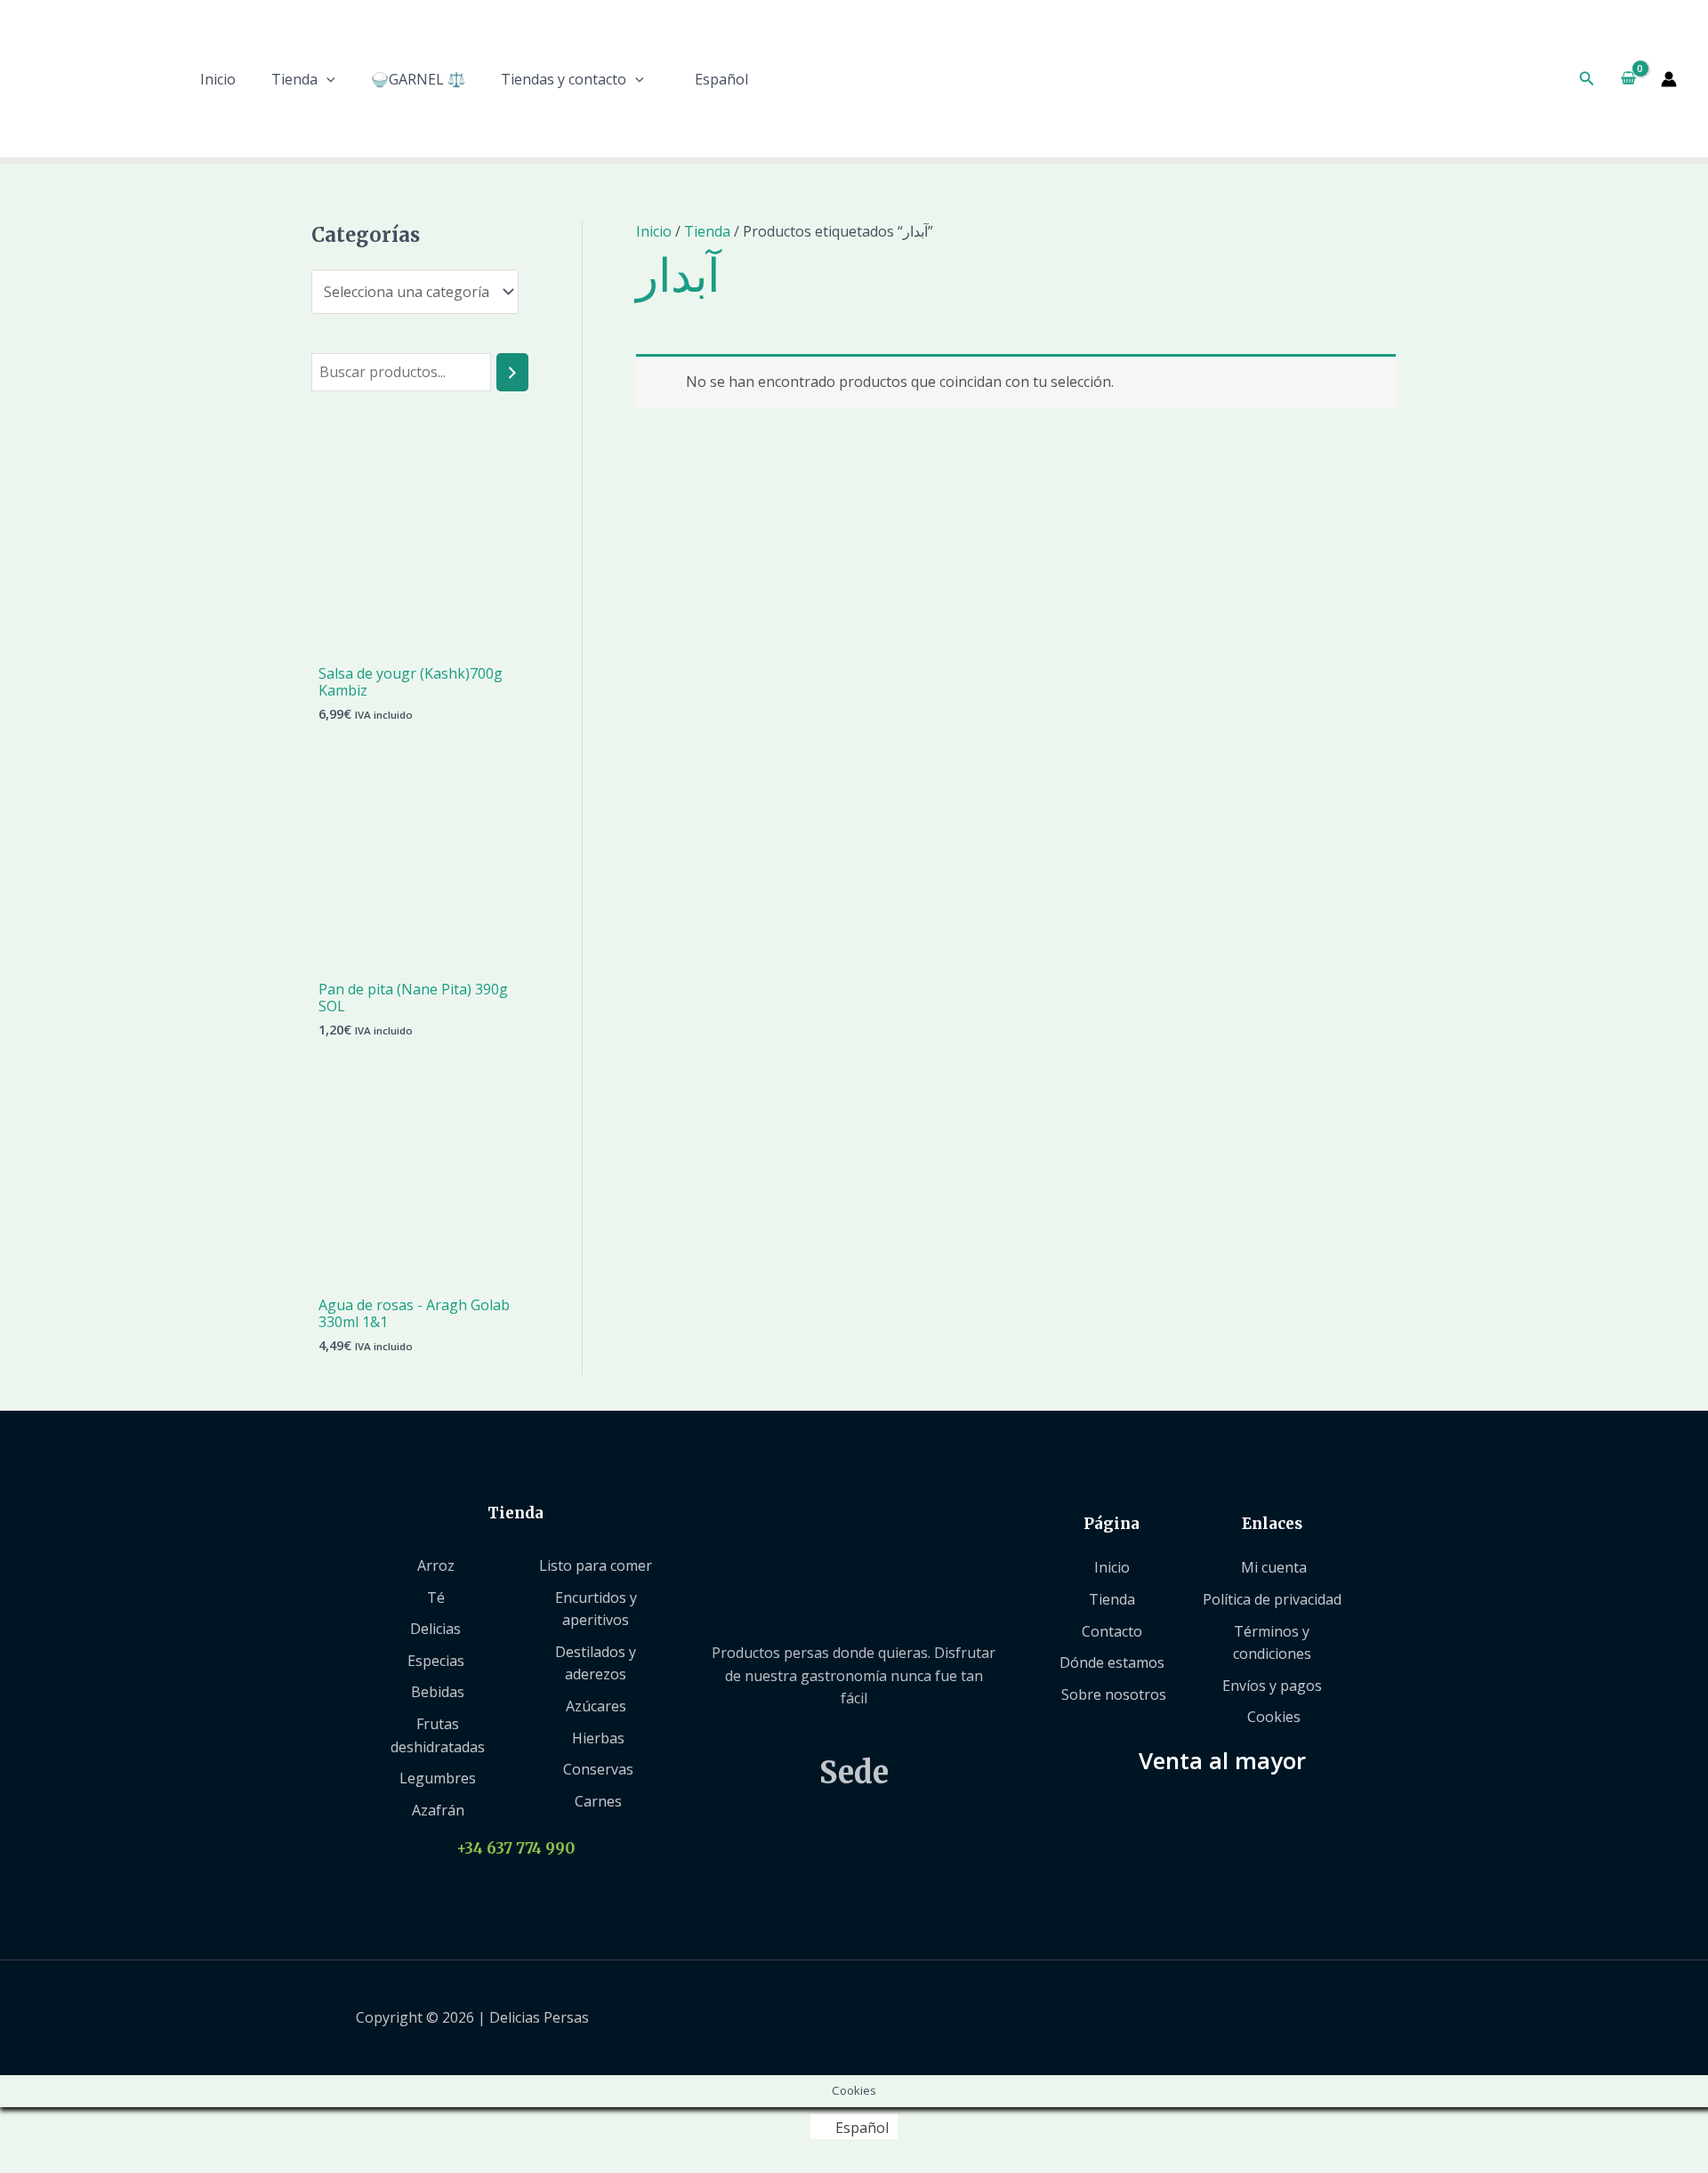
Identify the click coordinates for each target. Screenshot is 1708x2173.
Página (1112, 1524)
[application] (326, 79)
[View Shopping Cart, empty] (1628, 79)
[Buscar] (512, 372)
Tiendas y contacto (564, 79)
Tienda (294, 79)
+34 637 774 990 (516, 1848)
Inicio (218, 79)
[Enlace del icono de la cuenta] (1669, 79)
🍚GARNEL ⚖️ (418, 79)
